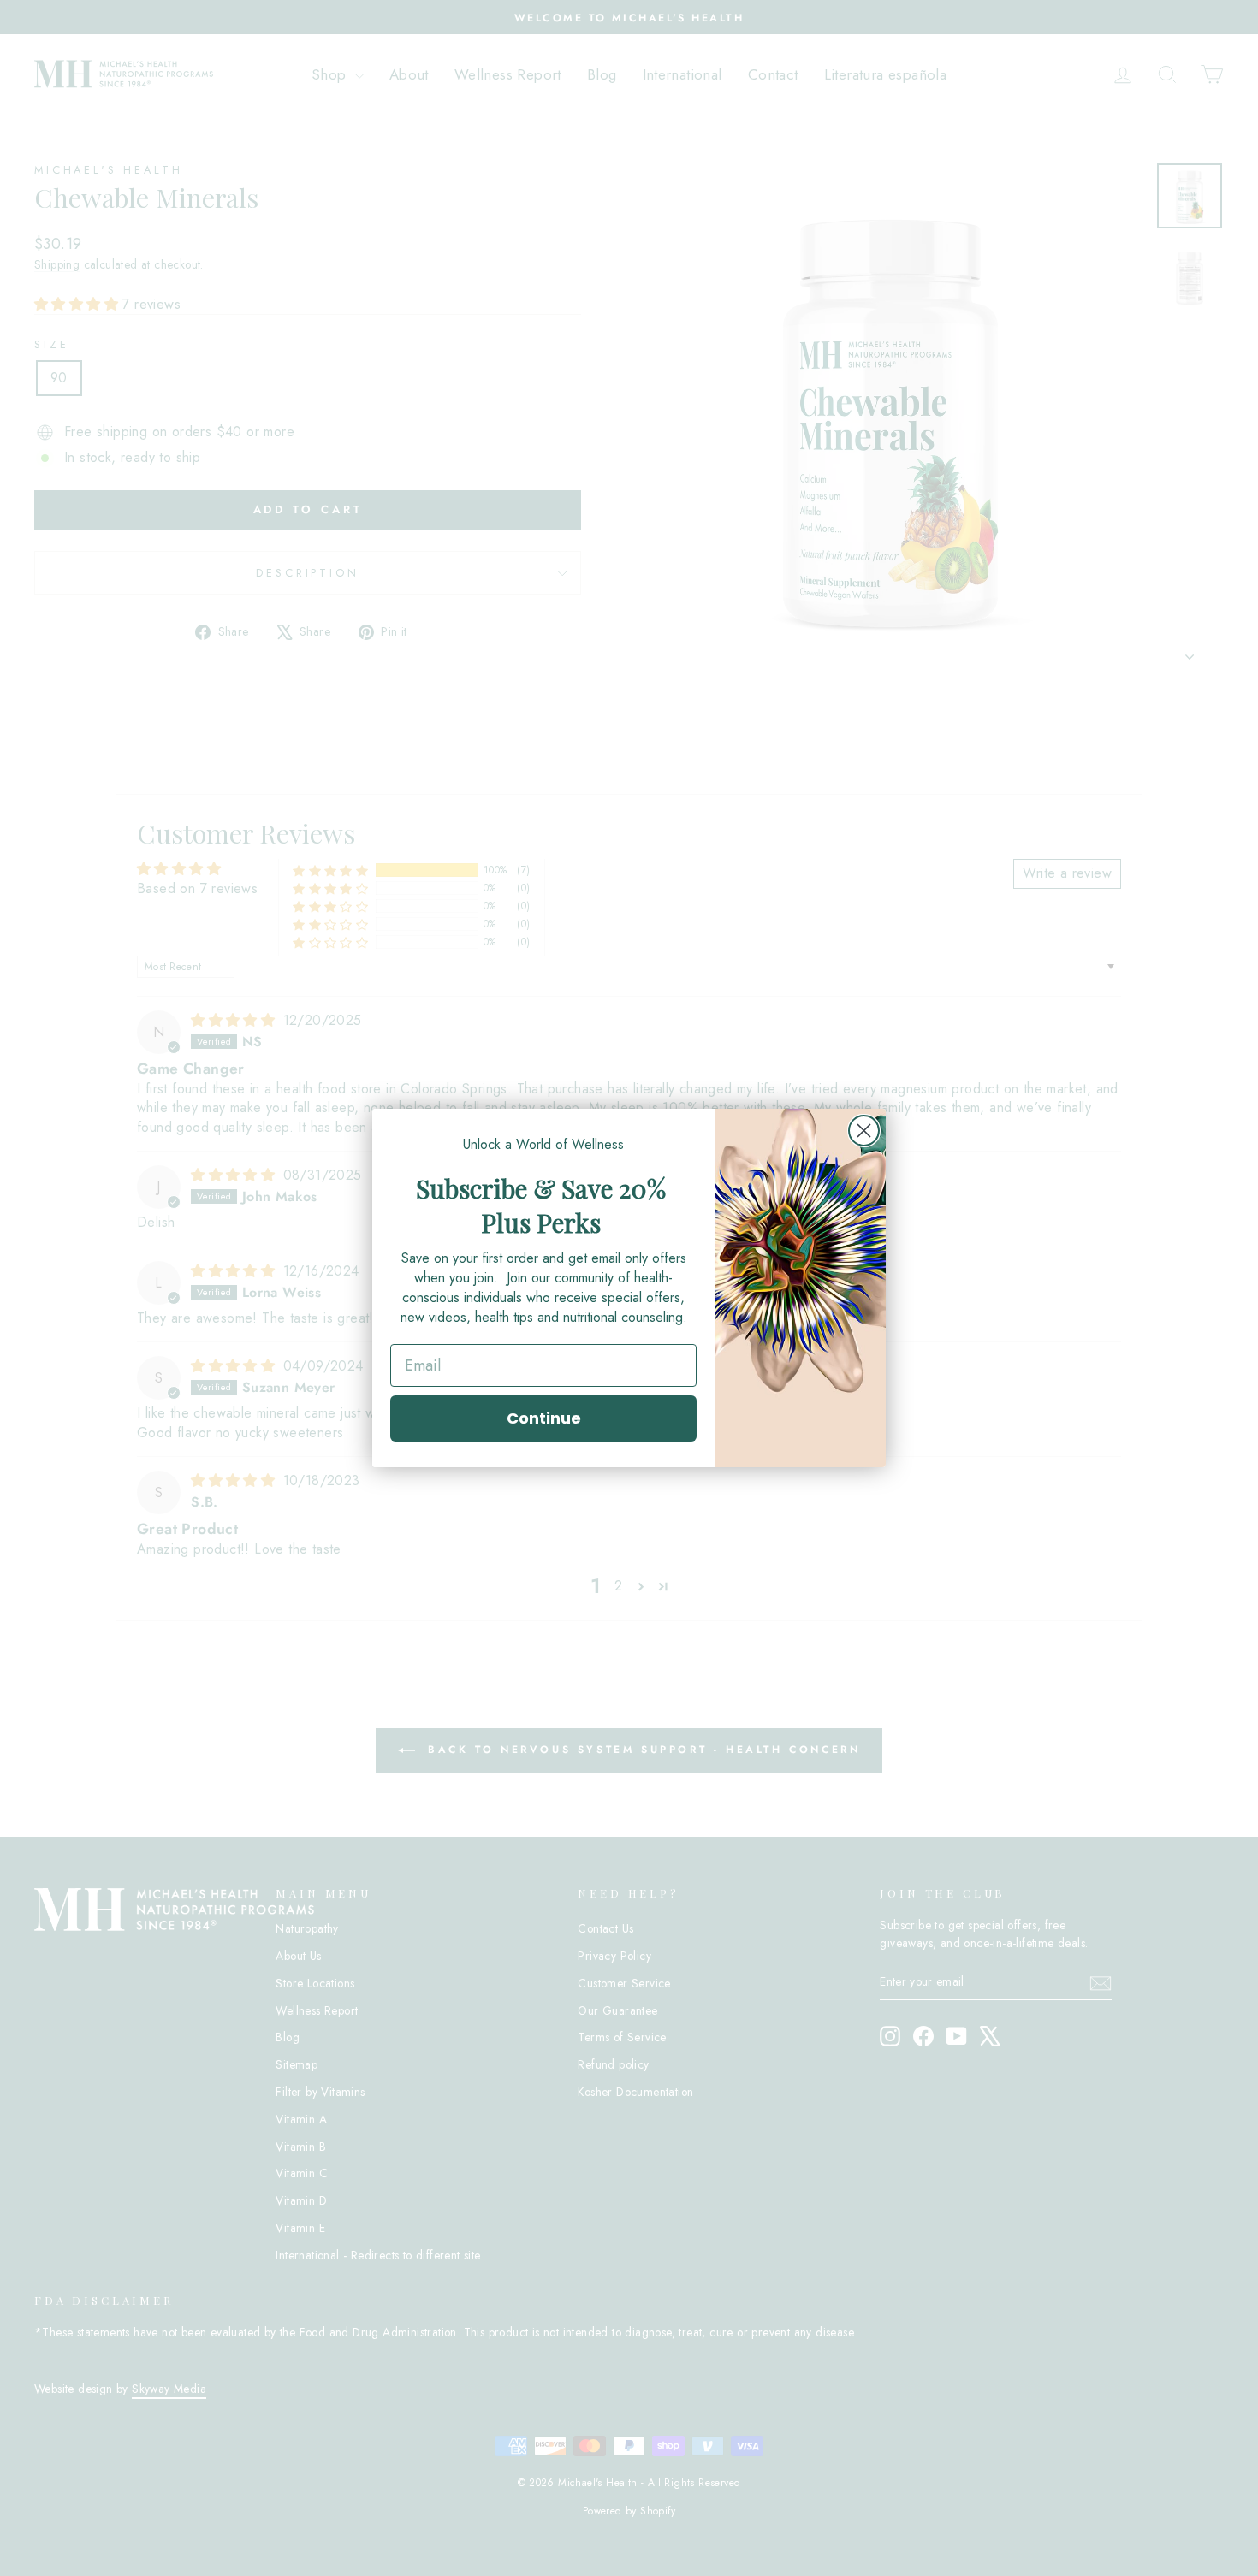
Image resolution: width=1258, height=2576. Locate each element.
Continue (544, 1418)
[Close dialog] (864, 1131)
